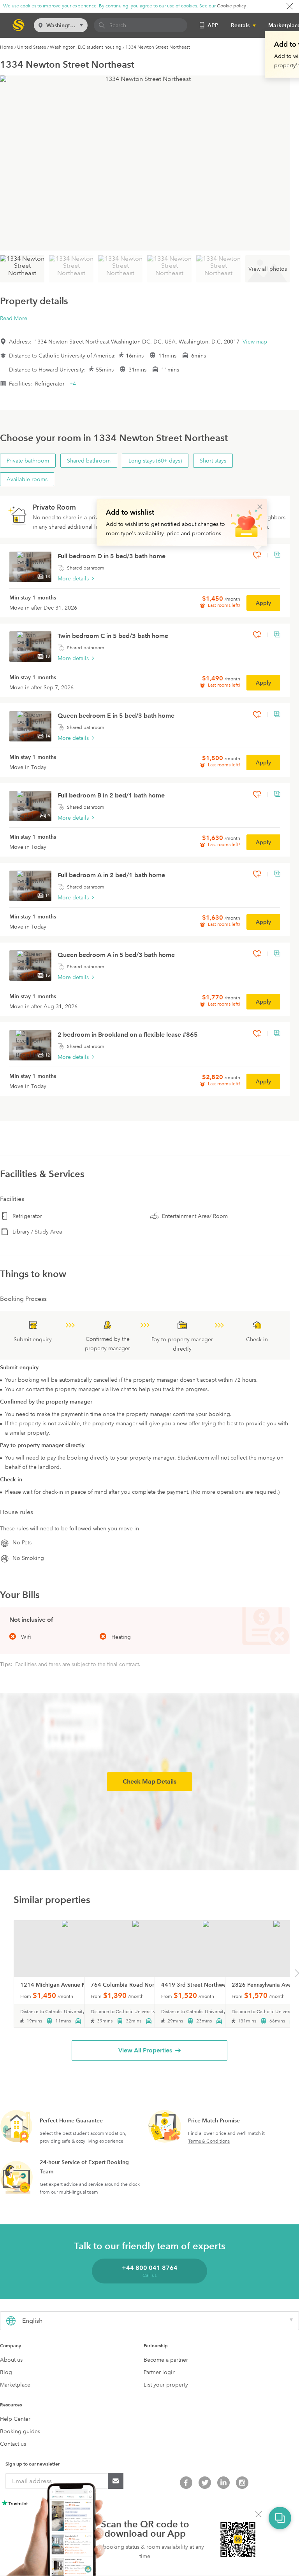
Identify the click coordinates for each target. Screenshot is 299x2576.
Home (7, 47)
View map (255, 342)
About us (11, 2360)
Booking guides (20, 2431)
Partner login (160, 2372)
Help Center (15, 2419)
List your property (166, 2385)
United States (32, 47)
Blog (6, 2372)
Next (297, 1975)
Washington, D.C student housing (86, 47)
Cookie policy (232, 6)
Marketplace (15, 2385)
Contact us (13, 2444)
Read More (14, 318)
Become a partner (166, 2360)
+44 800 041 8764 (150, 2268)
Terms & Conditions (209, 2141)
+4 (73, 384)
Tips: (7, 1664)
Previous (3, 1975)
